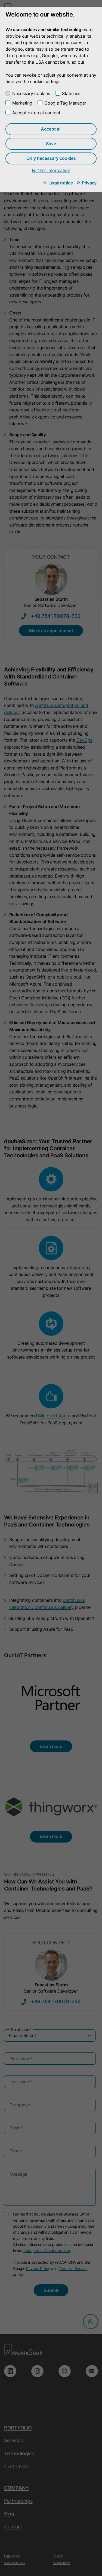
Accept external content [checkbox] (36, 113)
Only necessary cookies (51, 158)
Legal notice (61, 183)
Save (51, 144)
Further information (51, 170)
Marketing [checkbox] (22, 103)
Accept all (51, 129)
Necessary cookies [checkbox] (31, 93)
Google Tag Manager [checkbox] (65, 103)
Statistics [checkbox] (71, 93)
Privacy (89, 183)
